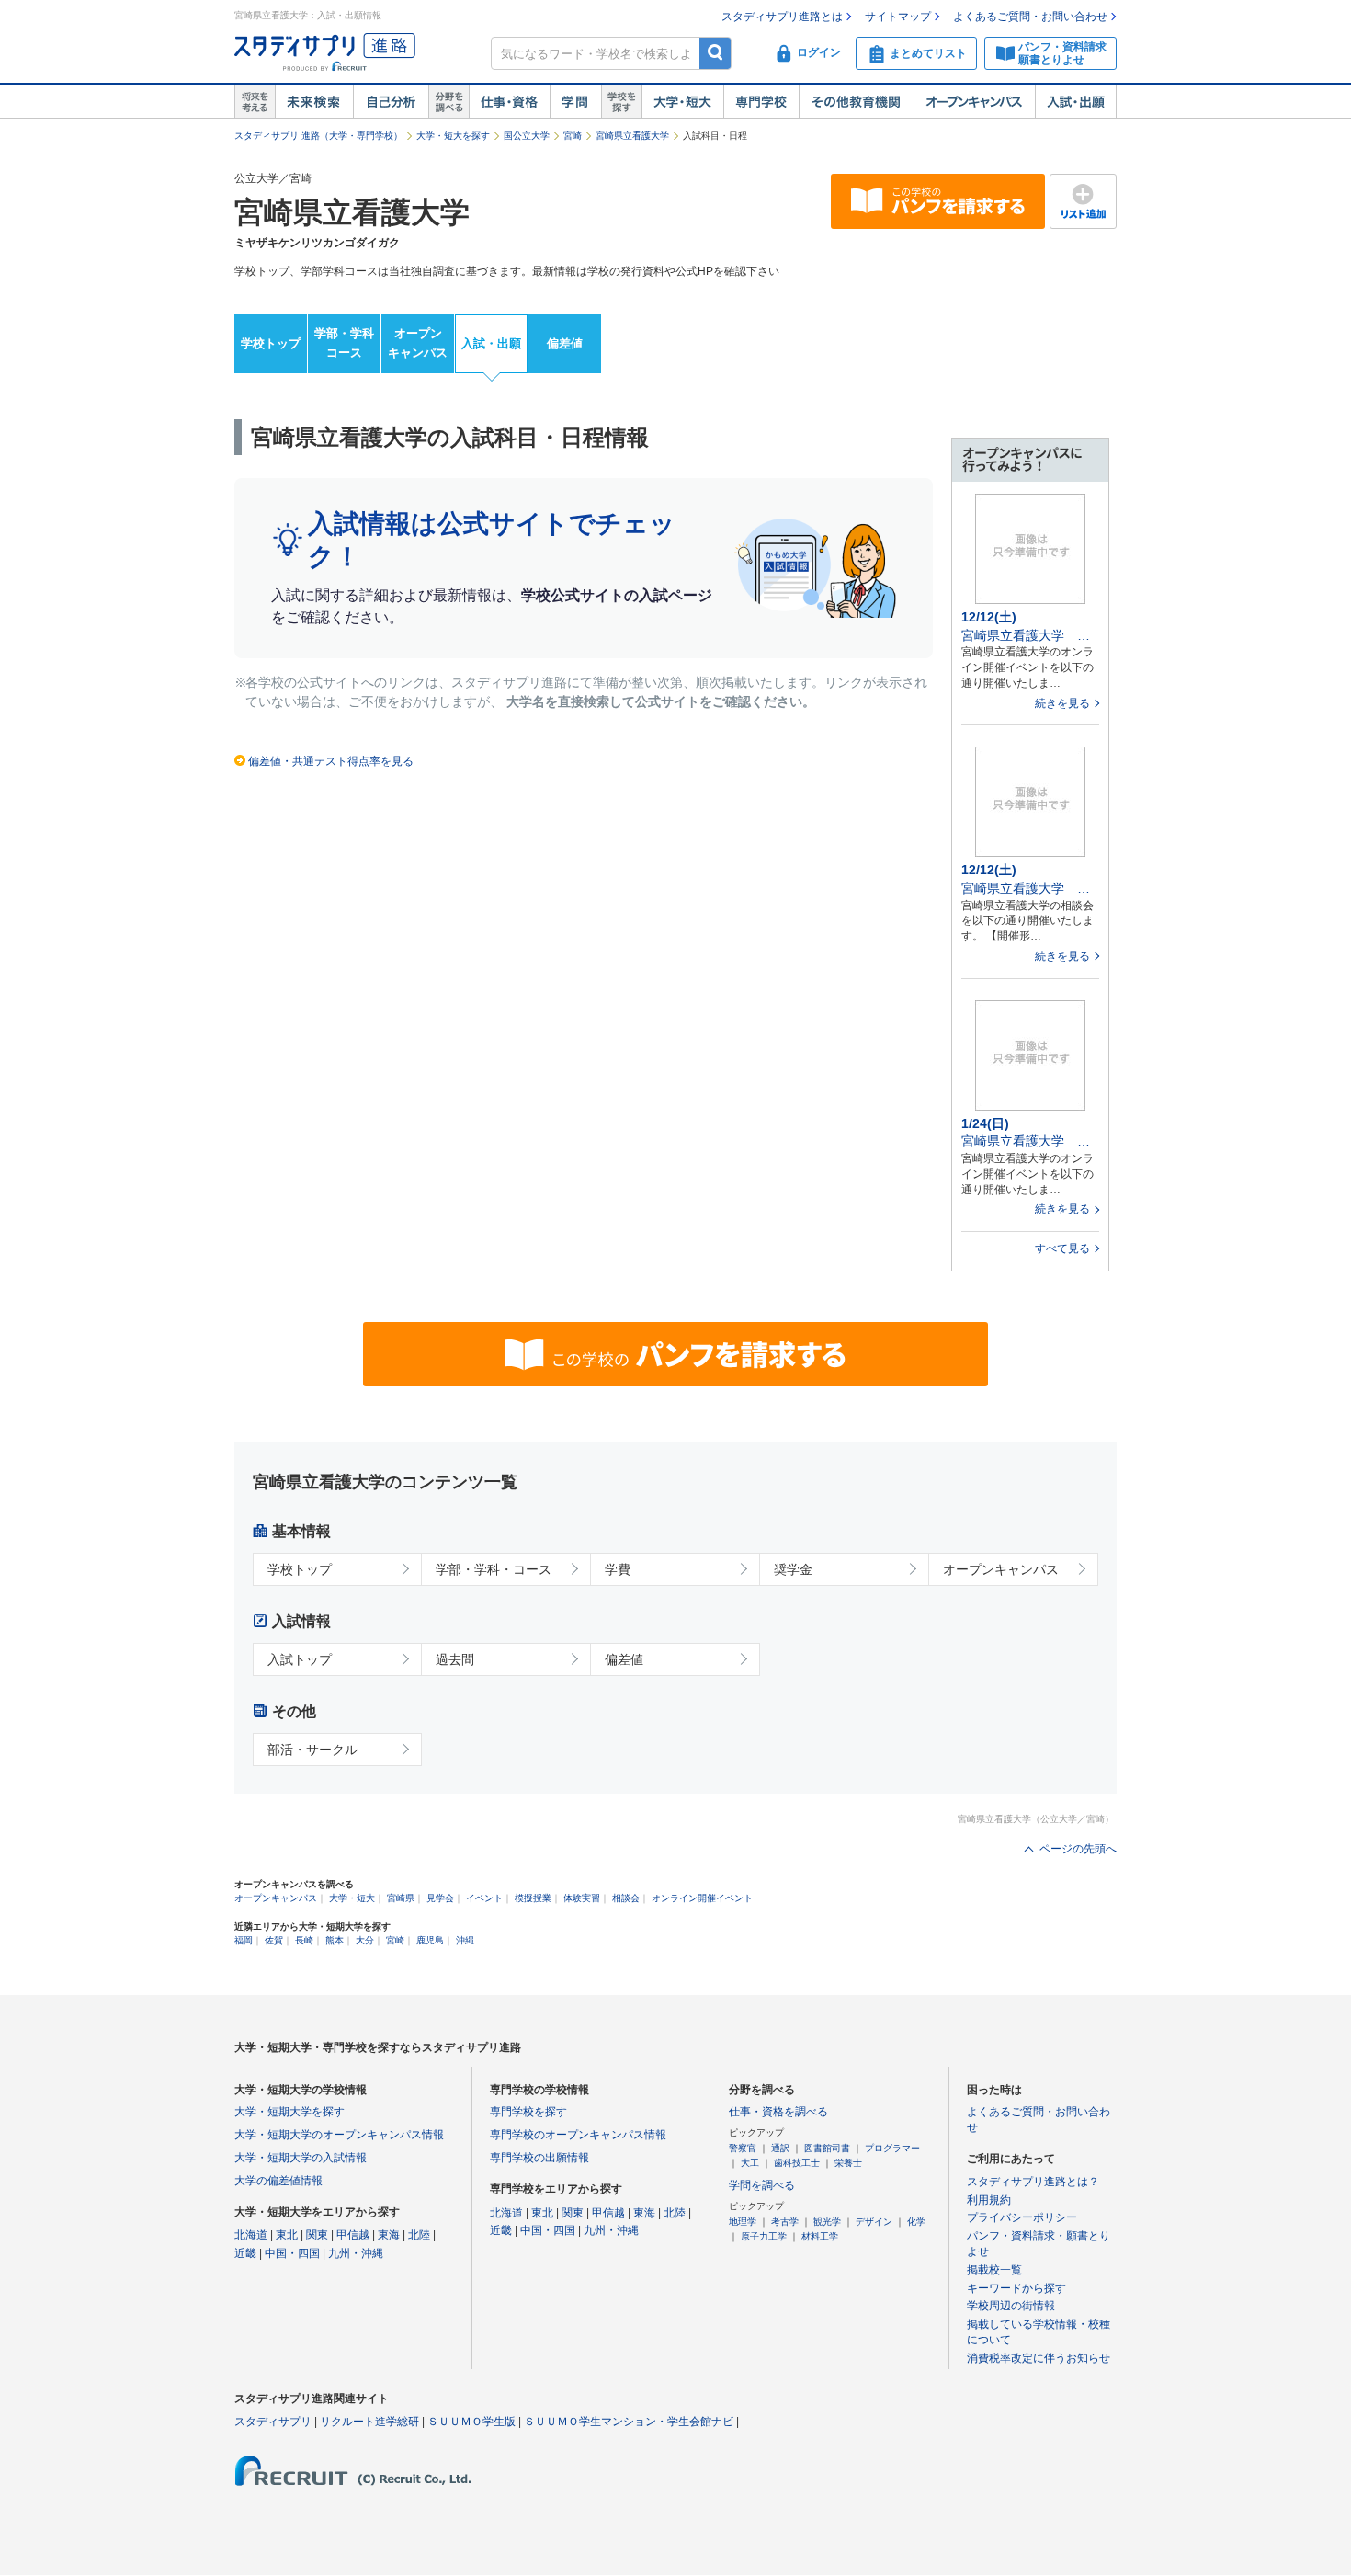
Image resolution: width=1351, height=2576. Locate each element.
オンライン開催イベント (702, 1898)
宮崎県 (401, 1898)
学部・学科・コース (494, 1569)
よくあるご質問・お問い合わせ (1030, 17)
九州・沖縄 (356, 2253)
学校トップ (271, 343)
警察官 (743, 2148)
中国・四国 (292, 2253)
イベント (484, 1898)
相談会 (626, 1898)
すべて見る (1062, 1248)
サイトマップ (898, 17)
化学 (916, 2222)
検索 (715, 53)
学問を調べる (762, 2185)
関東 (317, 2235)
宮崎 (573, 136)
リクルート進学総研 (369, 2422)
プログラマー (892, 2148)
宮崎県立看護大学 (632, 136)
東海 (389, 2235)
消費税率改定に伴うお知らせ (1039, 2358)
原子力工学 (764, 2236)
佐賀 (274, 1940)
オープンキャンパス (974, 102)
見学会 (440, 1898)
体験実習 (582, 1898)
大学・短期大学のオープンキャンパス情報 (339, 2135)
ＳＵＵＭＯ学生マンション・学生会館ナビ (629, 2422)
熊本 (335, 1940)
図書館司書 (827, 2148)
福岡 (244, 1940)
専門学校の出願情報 (539, 2158)
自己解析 (391, 102)
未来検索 (314, 102)
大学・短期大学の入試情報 (301, 2158)
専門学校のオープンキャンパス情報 (578, 2135)
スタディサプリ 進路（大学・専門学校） (318, 136)
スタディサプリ (273, 2422)
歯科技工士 (797, 2163)
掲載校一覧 (994, 2270)
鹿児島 (430, 1940)
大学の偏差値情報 (278, 2181)
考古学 (785, 2222)
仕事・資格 (509, 102)
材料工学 (820, 2236)
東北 (287, 2235)
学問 (575, 102)
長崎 (304, 1940)
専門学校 (761, 102)
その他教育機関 (856, 102)
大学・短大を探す (453, 136)
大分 (365, 1940)
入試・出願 (1076, 102)
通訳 (780, 2148)
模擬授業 (533, 1898)
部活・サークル (312, 1750)
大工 (750, 2163)
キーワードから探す (1016, 2288)
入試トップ (300, 1659)
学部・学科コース (344, 343)
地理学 (743, 2222)
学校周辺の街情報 (1011, 2306)
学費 (618, 1569)
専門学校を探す (528, 2112)
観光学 (827, 2222)
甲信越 (353, 2235)
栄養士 (848, 2163)
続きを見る (1062, 703)
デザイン (874, 2222)
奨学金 (793, 1569)
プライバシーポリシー (1022, 2217)
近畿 (245, 2253)
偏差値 (565, 343)
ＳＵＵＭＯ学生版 (471, 2422)
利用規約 (989, 2200)
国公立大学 (527, 136)
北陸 (419, 2235)
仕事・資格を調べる (778, 2112)
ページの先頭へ (1078, 1849)
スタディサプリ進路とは (782, 17)
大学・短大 (682, 102)
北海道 (251, 2235)
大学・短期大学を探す (289, 2112)
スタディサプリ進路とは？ (1033, 2182)
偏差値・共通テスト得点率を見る (331, 761)
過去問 (455, 1659)
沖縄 (465, 1940)
